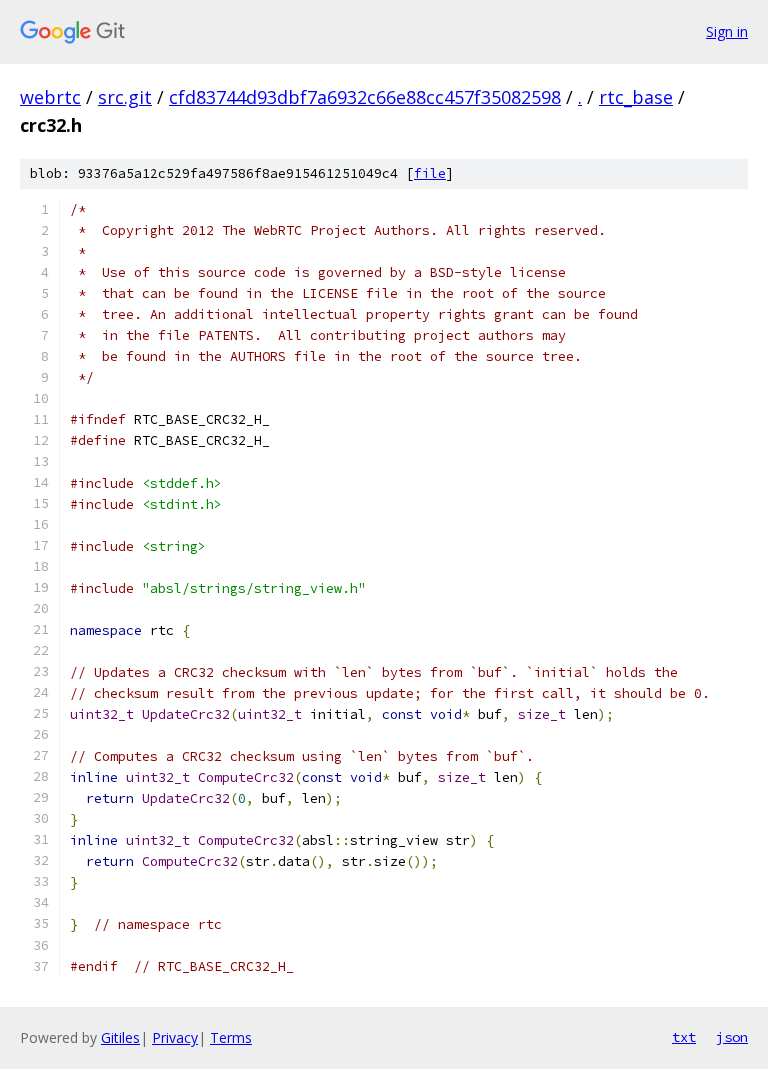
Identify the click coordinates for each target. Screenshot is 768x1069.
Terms (231, 1037)
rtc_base (636, 97)
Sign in (727, 31)
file (430, 173)
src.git (125, 97)
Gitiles (120, 1037)
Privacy (175, 1037)
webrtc (50, 97)
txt (684, 1037)
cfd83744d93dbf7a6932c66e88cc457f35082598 (365, 97)
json (732, 1037)
